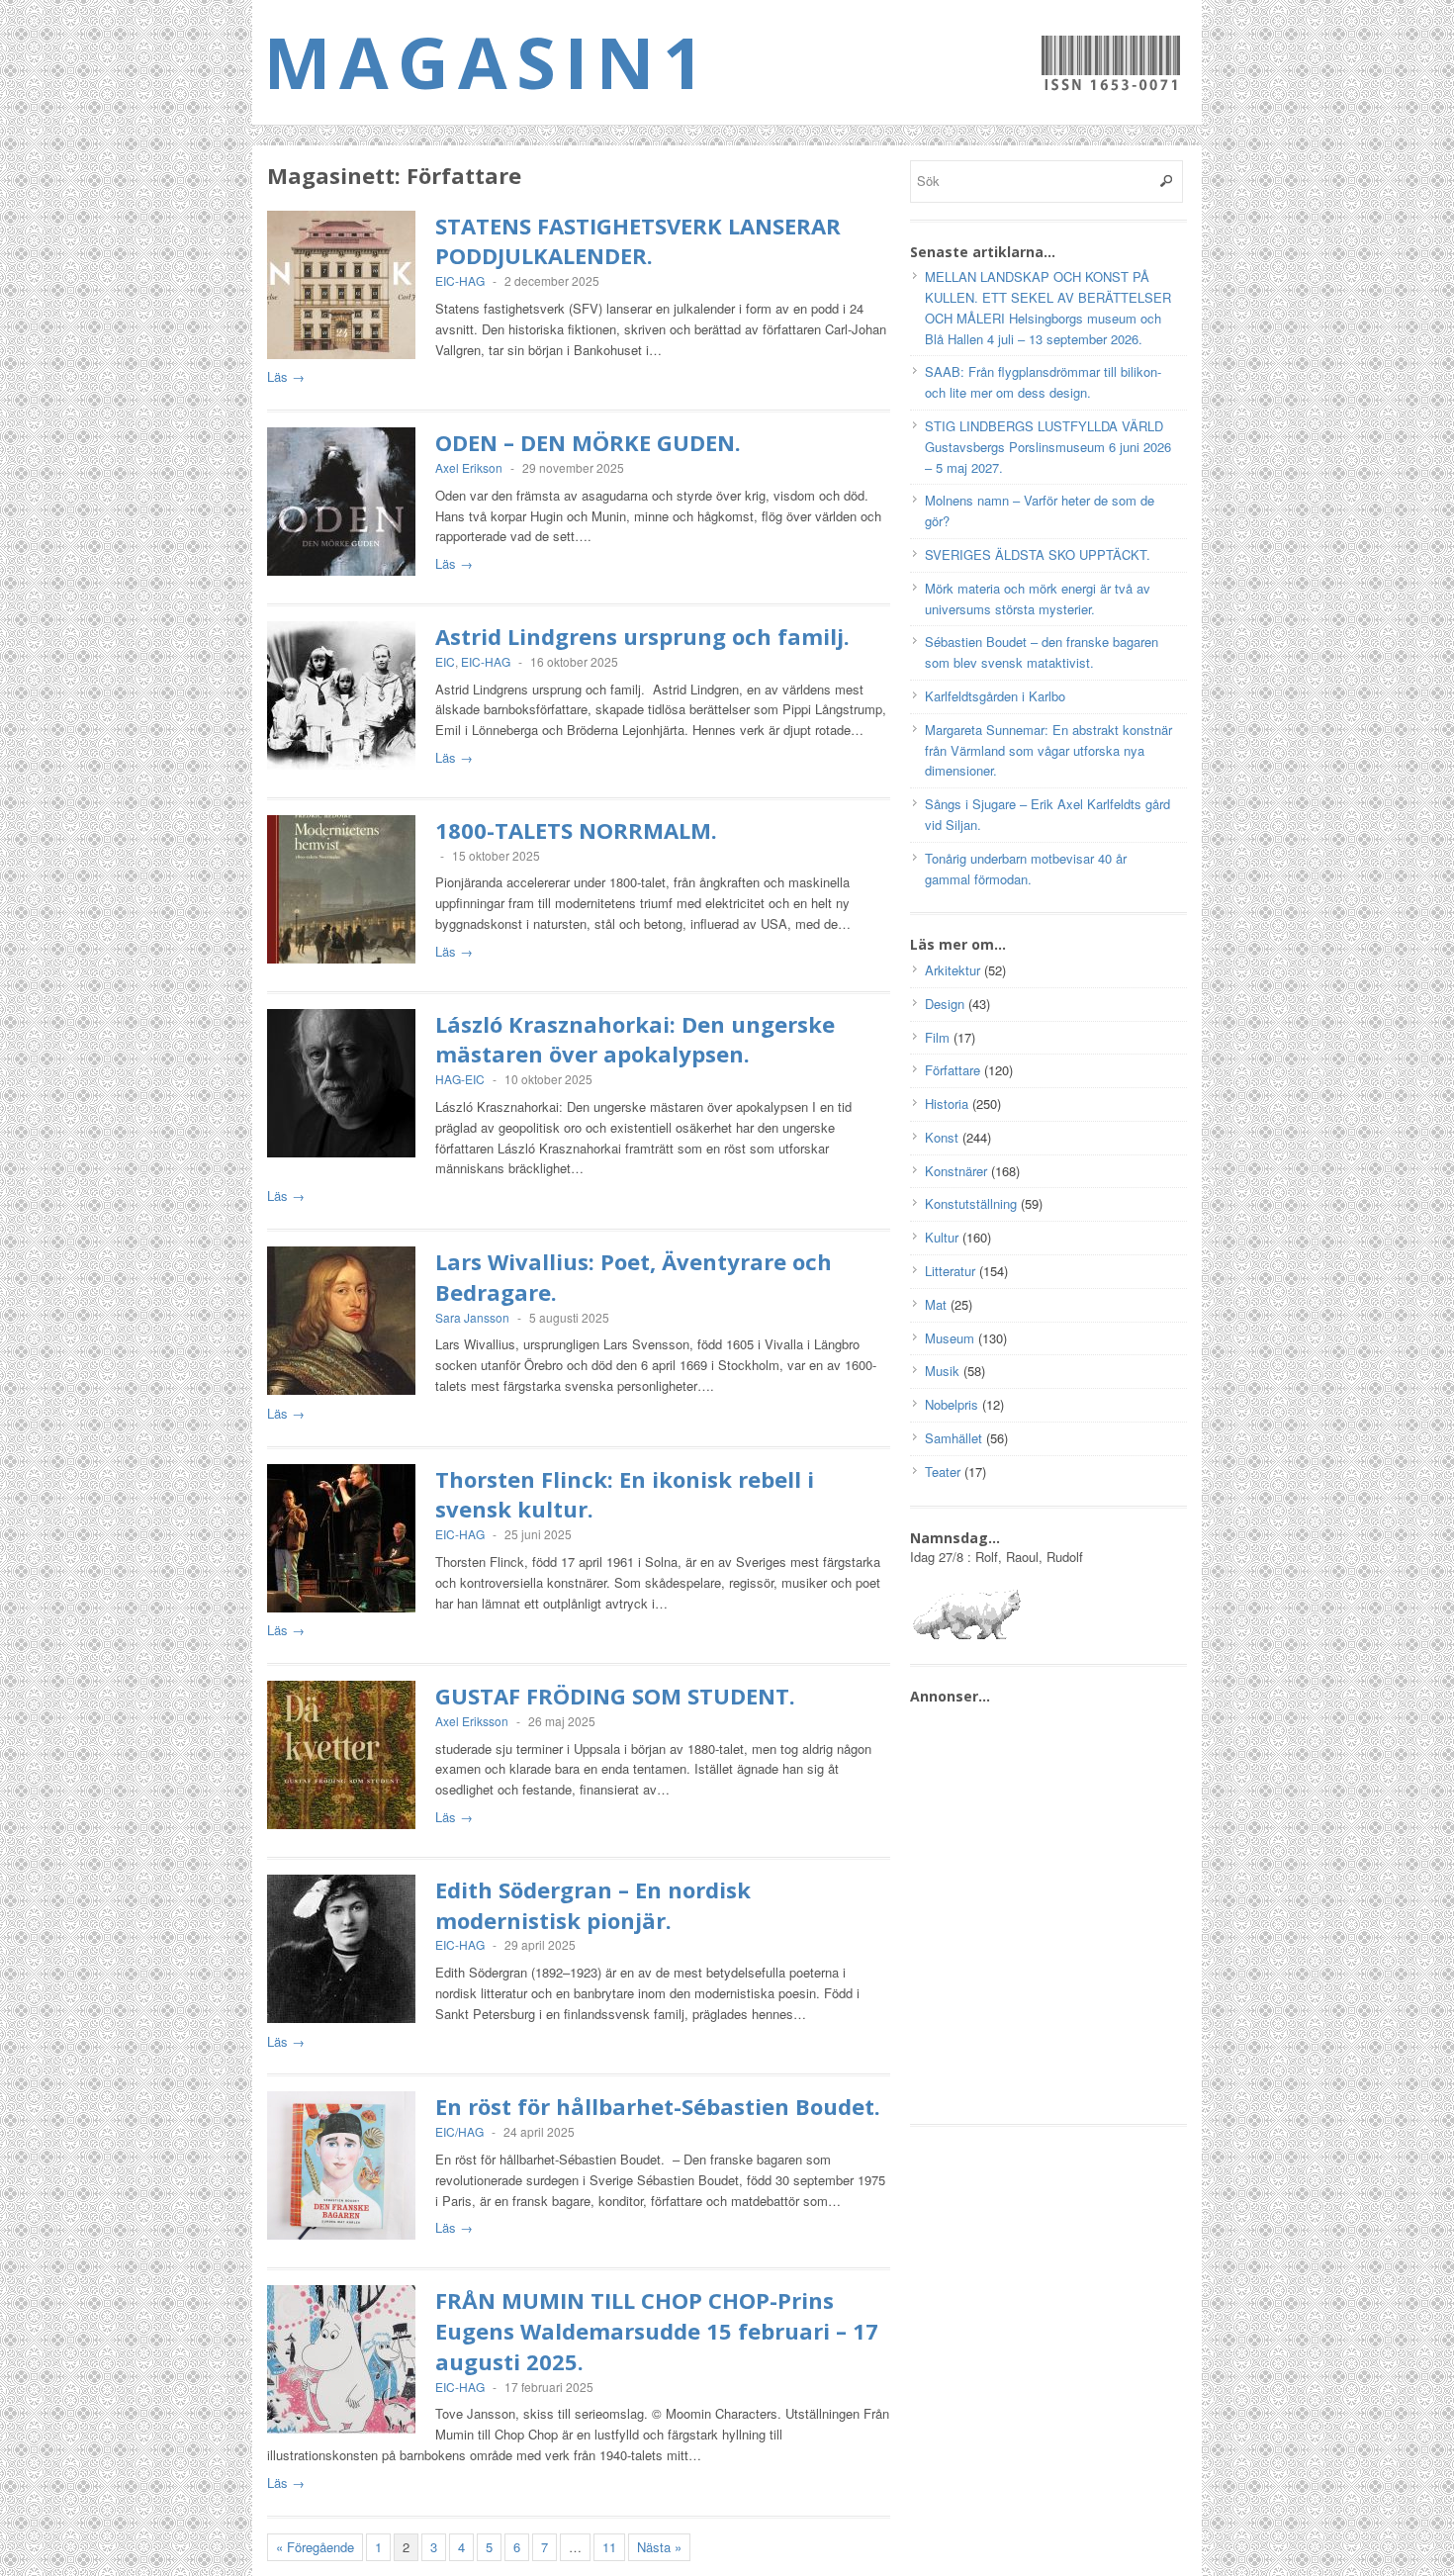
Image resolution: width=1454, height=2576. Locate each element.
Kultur (942, 1237)
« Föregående (315, 2547)
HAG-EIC (460, 1079)
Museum (950, 1338)
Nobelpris (952, 1404)
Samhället (954, 1438)
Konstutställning (971, 1203)
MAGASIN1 (488, 61)
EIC (445, 661)
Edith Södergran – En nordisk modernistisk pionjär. (593, 1905)
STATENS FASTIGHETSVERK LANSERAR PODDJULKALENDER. (638, 241)
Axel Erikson (469, 467)
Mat (936, 1304)
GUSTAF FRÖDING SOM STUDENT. (615, 1696)
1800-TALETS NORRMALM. (576, 830)
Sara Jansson (472, 1317)
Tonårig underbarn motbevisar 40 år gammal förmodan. (1026, 869)
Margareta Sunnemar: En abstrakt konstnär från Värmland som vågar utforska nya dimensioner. (1048, 750)
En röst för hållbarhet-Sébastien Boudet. (658, 2106)
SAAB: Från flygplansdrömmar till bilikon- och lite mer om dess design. (1043, 382)
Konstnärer (956, 1171)
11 (609, 2547)
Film (937, 1037)
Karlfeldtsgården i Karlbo (995, 696)
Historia (947, 1104)
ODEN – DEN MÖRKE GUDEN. (588, 442)
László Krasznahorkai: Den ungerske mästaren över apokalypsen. (635, 1039)
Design (945, 1004)
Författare (953, 1070)
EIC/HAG (459, 2131)
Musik (942, 1371)
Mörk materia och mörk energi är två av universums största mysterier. (1038, 598)
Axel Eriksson (472, 1721)
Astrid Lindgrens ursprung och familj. (642, 636)
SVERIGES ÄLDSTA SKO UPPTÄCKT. (1038, 554)
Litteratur (950, 1271)
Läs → (286, 376)
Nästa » (659, 2547)
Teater (943, 1472)
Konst (942, 1137)
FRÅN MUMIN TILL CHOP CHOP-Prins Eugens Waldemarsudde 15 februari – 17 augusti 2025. (657, 2331)
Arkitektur (953, 970)
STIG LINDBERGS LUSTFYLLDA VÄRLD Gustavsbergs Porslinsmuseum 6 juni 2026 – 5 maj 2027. (1048, 447)
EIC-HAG (460, 280)
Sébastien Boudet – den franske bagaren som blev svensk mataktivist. (1042, 652)
